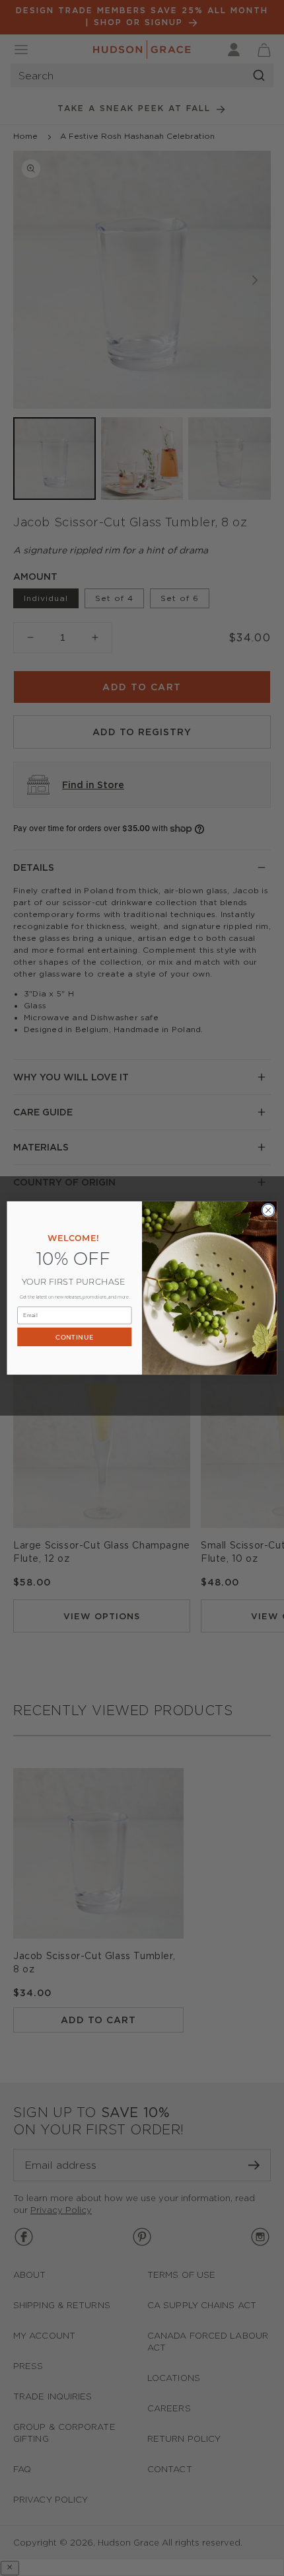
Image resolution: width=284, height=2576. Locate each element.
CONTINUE (74, 1337)
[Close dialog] (268, 1210)
